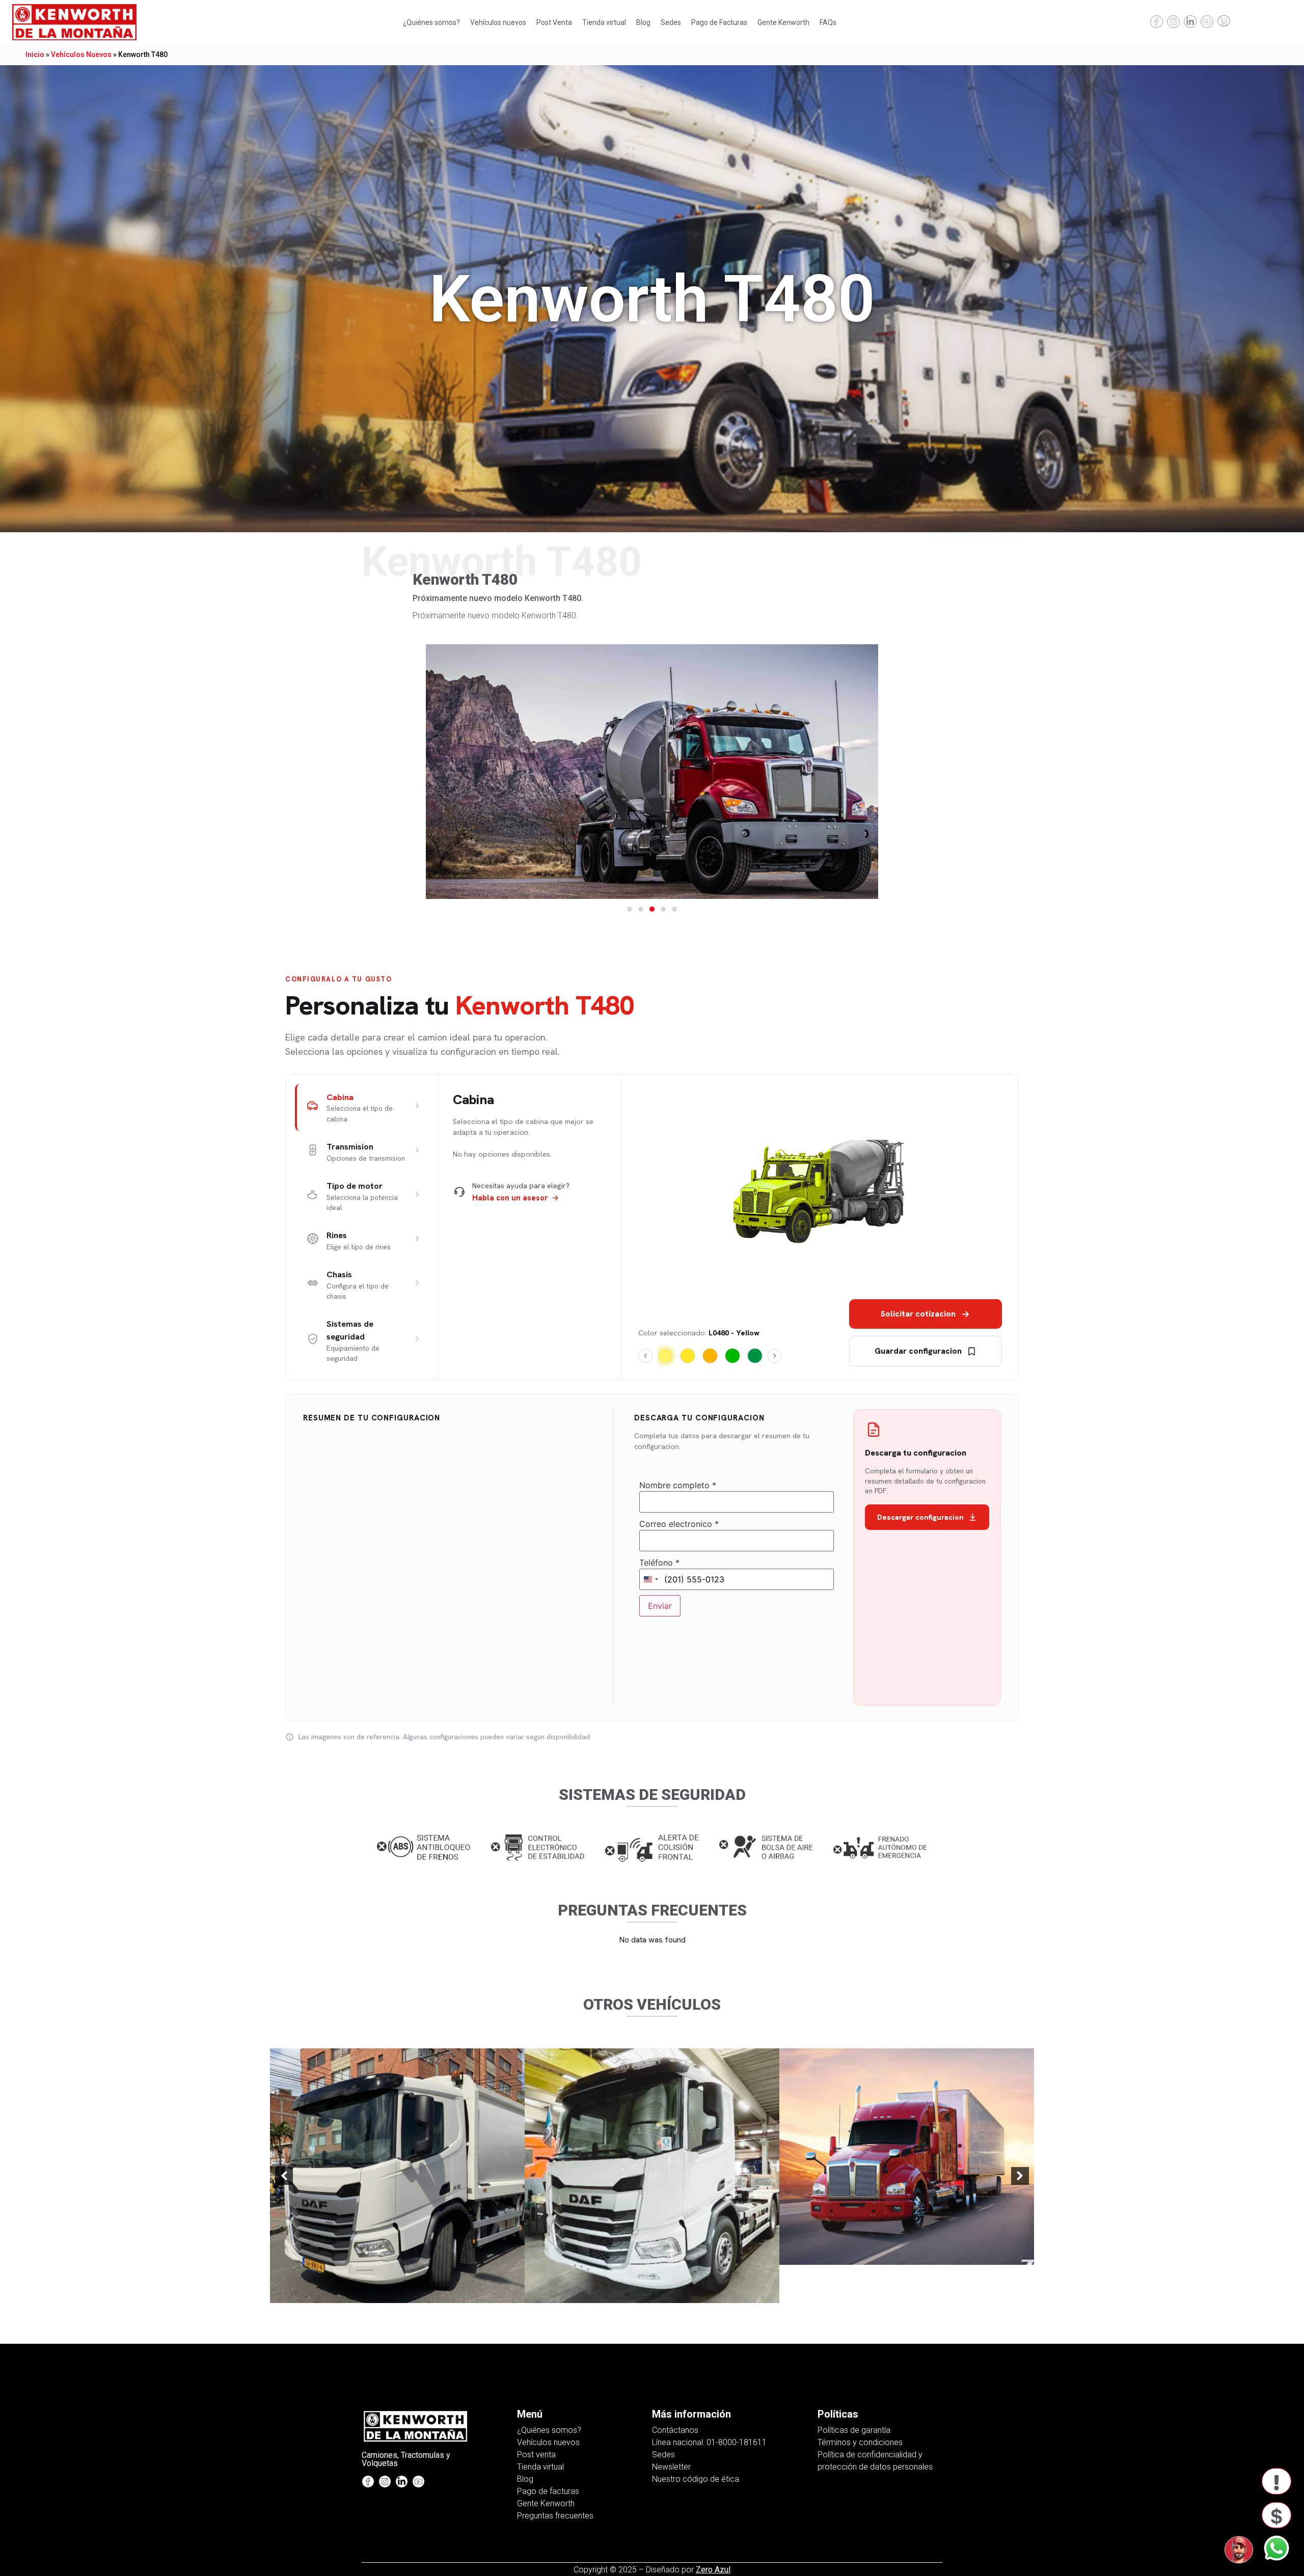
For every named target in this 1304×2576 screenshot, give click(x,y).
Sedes (671, 22)
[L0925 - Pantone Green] (732, 1356)
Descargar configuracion (920, 1517)
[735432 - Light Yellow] (710, 1356)
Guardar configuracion (918, 1351)
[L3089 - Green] (755, 1356)
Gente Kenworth (783, 22)
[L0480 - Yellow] (665, 1356)
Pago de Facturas (719, 22)
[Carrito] (1224, 21)
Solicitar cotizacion (918, 1314)
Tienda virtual (604, 22)
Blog (643, 22)
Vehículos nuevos (498, 22)
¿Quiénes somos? (431, 22)
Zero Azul (713, 2570)
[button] (630, 909)
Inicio (35, 54)
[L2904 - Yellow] (688, 1356)
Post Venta (554, 22)
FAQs (828, 22)
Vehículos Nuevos (81, 54)
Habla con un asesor (510, 1198)
